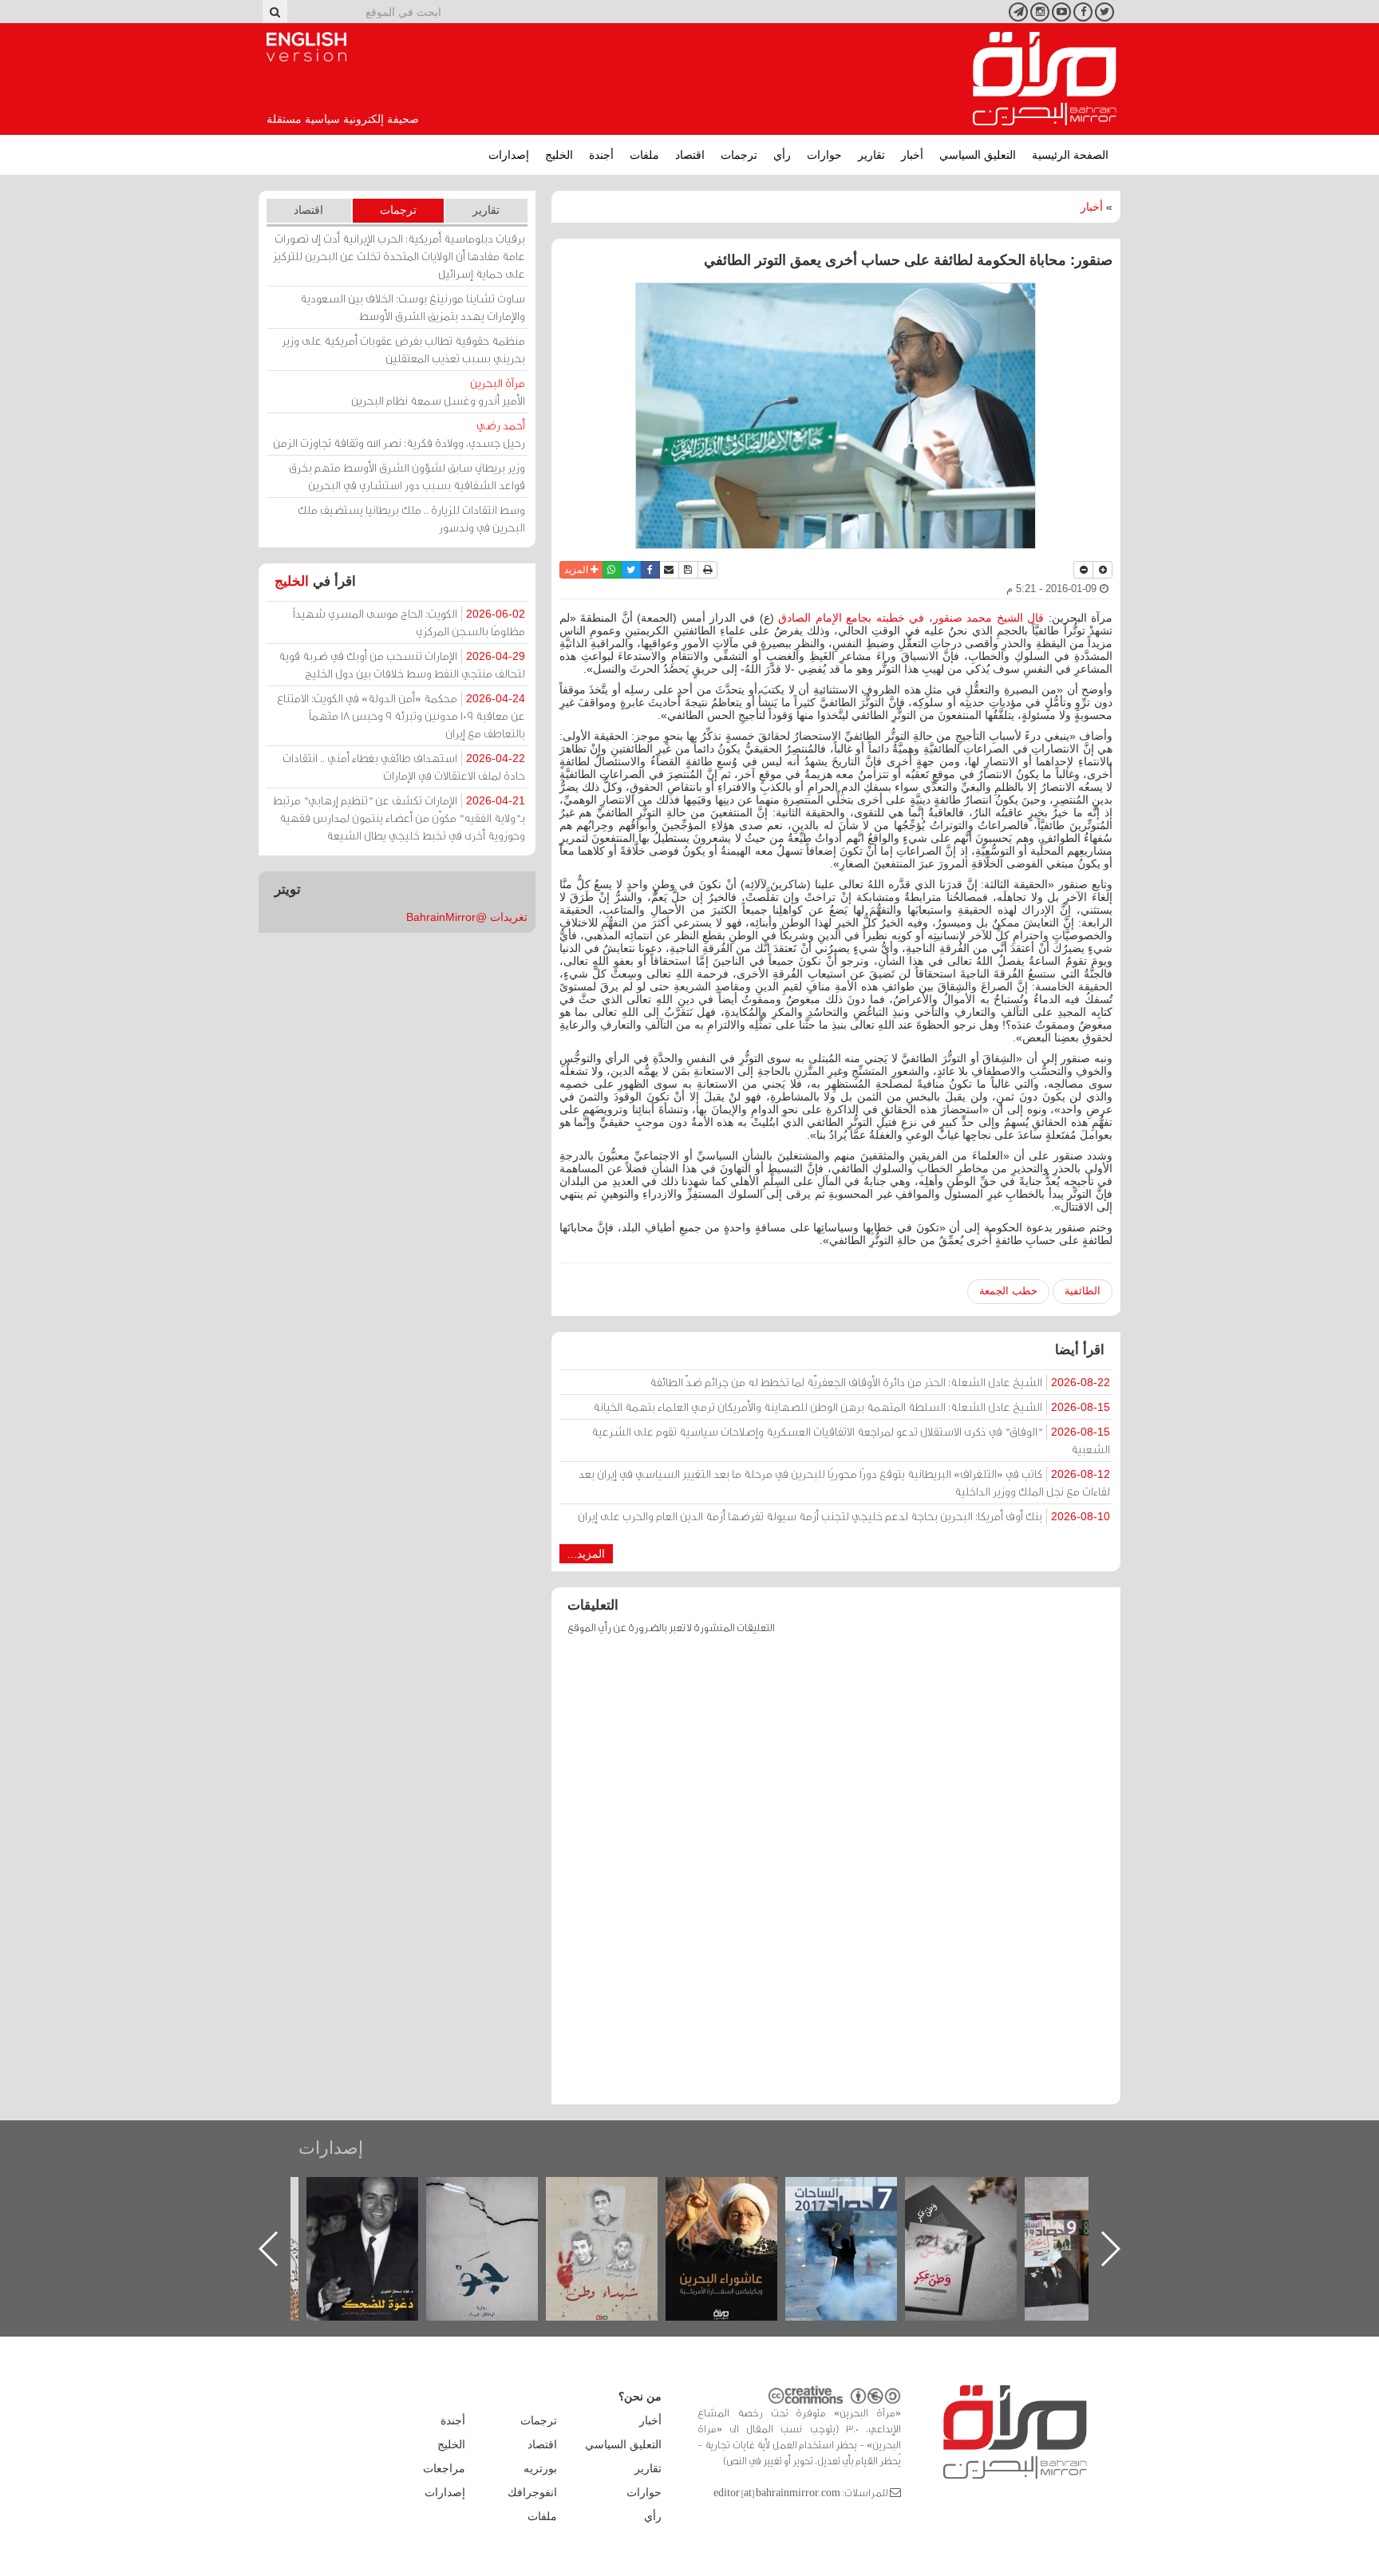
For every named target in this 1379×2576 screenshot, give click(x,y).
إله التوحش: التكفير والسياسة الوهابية (379, 2204)
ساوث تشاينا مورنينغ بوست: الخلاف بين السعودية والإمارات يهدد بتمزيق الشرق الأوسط (413, 307)
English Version (306, 47)
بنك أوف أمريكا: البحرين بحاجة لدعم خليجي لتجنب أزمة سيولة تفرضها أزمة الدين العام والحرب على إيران (844, 1516)
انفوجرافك (532, 2492)
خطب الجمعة (1008, 1291)
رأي (782, 155)
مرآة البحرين (1045, 79)
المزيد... (586, 1554)
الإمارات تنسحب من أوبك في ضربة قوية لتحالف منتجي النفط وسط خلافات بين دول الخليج (402, 664)
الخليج (559, 155)
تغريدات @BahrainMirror (467, 917)
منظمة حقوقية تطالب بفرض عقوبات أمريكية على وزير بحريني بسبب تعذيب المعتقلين (403, 349)
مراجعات (444, 2468)
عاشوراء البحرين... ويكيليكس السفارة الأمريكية (857, 2213)
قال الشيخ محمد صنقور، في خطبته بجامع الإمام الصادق (913, 618)
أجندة (601, 155)
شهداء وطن (738, 2194)
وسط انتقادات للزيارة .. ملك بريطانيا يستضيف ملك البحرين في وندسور (411, 518)
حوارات (824, 155)
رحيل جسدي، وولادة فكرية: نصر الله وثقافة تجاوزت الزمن (399, 434)
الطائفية (1083, 1291)
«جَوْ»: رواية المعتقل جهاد (618, 2204)
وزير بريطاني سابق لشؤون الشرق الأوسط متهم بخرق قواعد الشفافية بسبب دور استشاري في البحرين (407, 476)
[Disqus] (836, 1877)
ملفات (644, 155)
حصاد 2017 (977, 2194)
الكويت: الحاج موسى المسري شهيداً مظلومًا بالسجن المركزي (409, 622)
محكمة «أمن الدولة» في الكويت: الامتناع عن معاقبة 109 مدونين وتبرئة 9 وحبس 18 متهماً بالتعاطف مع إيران (401, 715)
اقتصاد (690, 155)
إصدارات (509, 155)
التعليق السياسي (978, 155)
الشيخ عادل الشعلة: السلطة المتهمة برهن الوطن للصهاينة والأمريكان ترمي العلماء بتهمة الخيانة (852, 1407)
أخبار (912, 155)
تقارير (871, 155)
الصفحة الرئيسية (1070, 155)
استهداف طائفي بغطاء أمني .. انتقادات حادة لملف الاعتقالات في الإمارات (404, 766)
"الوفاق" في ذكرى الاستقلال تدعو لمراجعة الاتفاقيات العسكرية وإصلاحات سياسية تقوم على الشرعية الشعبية (851, 1440)
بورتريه (540, 2468)
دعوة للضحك (498, 2194)
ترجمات (739, 155)
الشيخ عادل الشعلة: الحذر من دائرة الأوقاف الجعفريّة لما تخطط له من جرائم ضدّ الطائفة (880, 1382)
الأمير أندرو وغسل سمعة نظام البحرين (438, 391)
